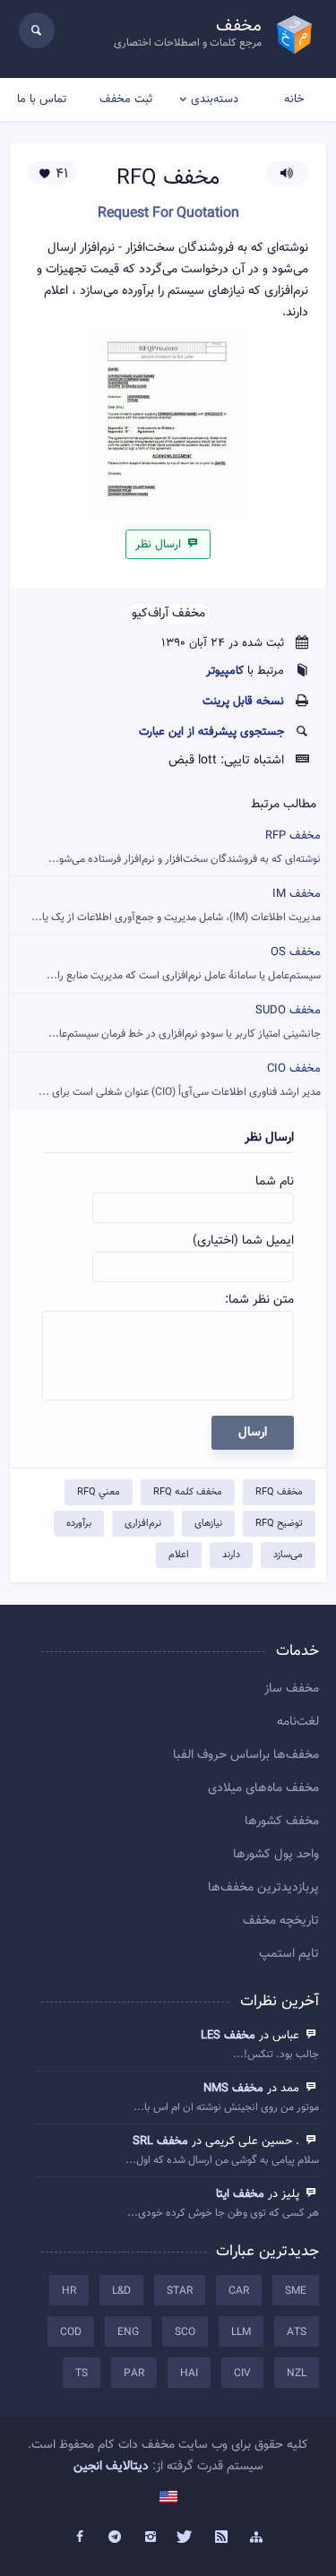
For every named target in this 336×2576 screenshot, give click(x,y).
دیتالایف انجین (111, 2467)
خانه (294, 99)
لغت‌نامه (298, 1722)
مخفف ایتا (240, 2194)
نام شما (275, 1182)
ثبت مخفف (126, 99)
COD (71, 2332)
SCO (185, 2332)
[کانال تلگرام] (115, 2537)
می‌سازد (288, 1555)
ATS (297, 2332)
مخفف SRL (160, 2141)
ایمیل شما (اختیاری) (243, 1241)
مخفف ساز (292, 1689)
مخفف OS (184, 964)
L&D (121, 2291)
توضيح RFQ (279, 1524)
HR (69, 2291)
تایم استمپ (289, 1954)
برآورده (79, 1524)
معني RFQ (99, 1492)
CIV (242, 2374)
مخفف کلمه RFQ (188, 1492)
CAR (239, 2291)
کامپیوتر (225, 671)
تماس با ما (42, 99)
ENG (128, 2332)
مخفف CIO (180, 1080)
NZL (297, 2374)
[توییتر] (186, 2537)
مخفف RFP (185, 847)
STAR (180, 2291)
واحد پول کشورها (276, 1855)
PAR (134, 2374)
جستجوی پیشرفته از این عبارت (211, 732)
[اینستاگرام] (151, 2537)
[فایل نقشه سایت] (257, 2537)
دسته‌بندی (215, 99)
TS (82, 2374)
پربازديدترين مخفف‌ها (263, 1888)
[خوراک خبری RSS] (221, 2537)
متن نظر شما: (259, 1300)
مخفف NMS (233, 2089)
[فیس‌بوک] (80, 2537)
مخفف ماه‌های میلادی (263, 1788)
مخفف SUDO (185, 1022)
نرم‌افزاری (143, 1524)
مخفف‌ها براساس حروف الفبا (246, 1755)
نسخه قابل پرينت (243, 702)
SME (296, 2291)
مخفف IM (176, 905)
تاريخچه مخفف (281, 1921)
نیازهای (208, 1524)
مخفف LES (228, 2036)
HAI (189, 2374)
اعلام (179, 1555)
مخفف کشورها (282, 1822)
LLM (241, 2332)
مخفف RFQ (279, 1492)
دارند (231, 1555)
